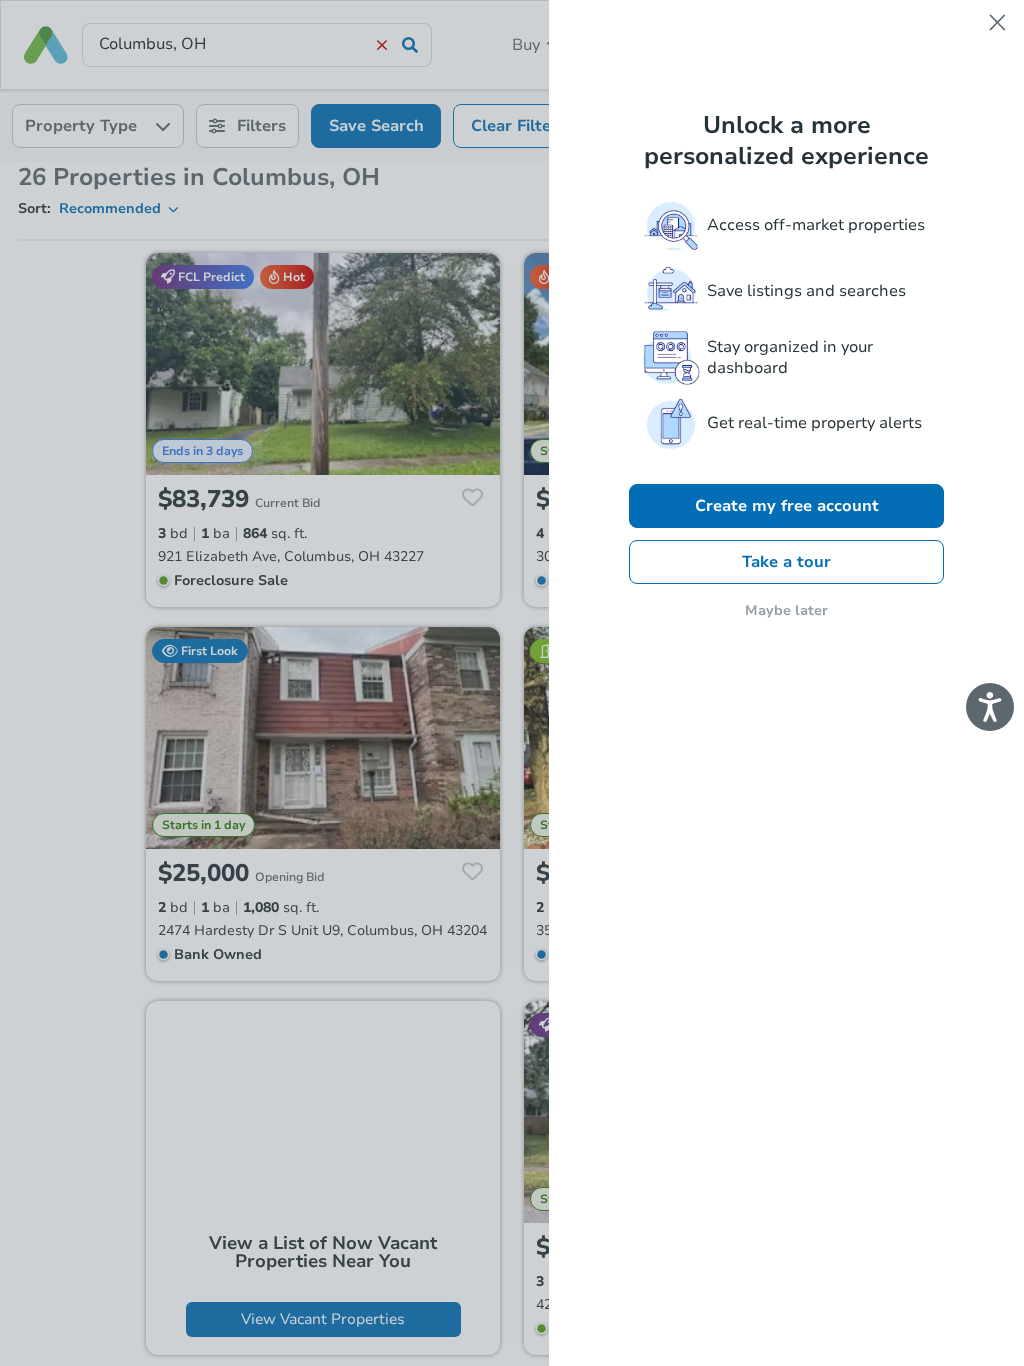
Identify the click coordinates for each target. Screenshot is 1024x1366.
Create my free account (787, 506)
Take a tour (786, 562)
